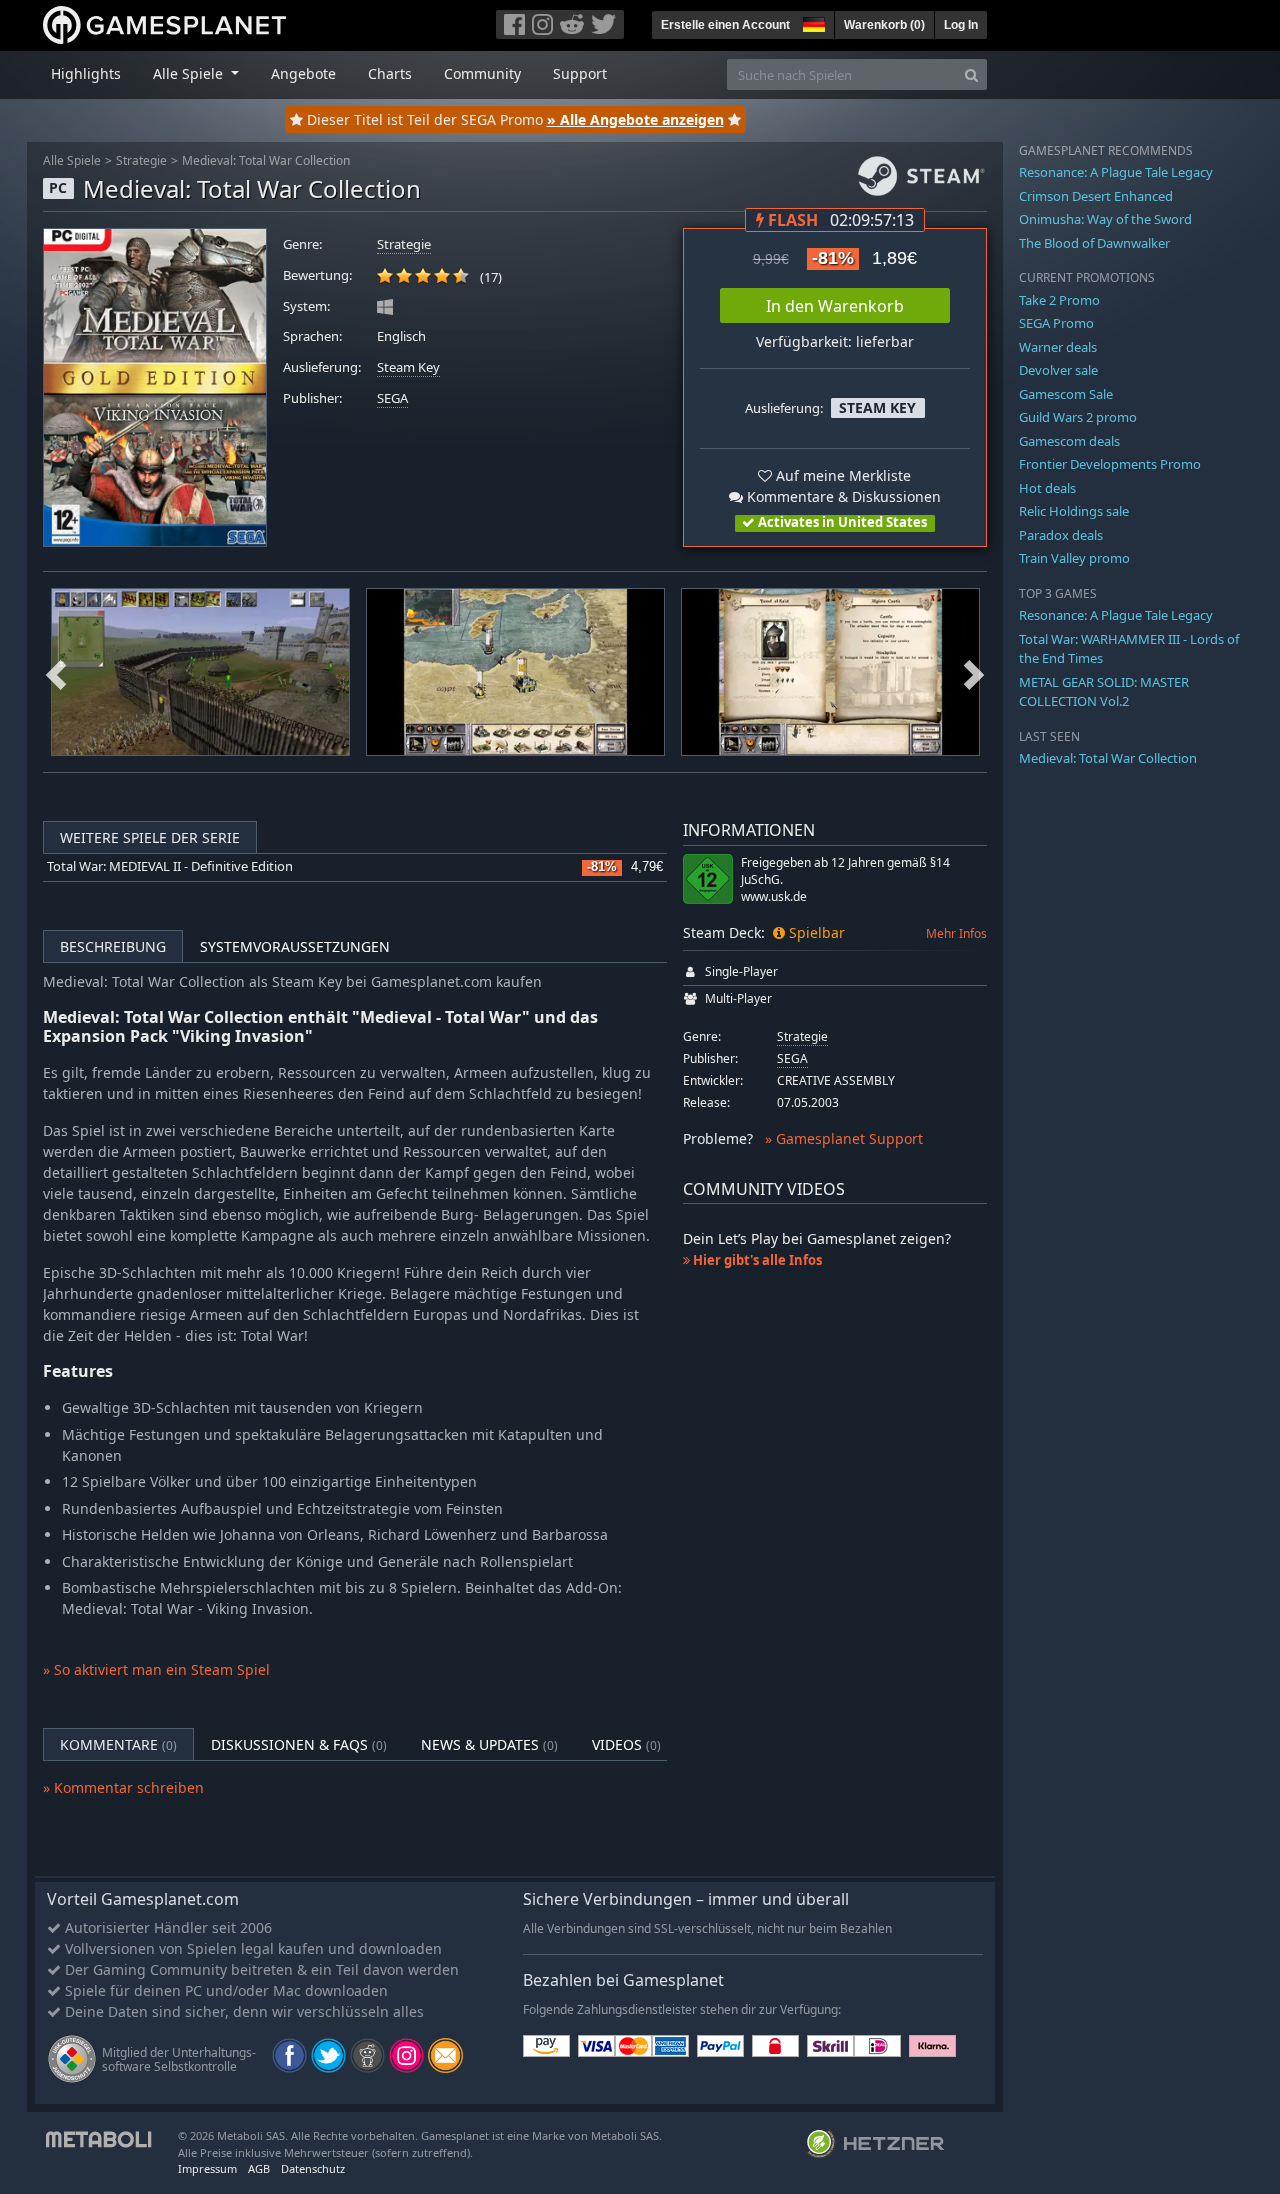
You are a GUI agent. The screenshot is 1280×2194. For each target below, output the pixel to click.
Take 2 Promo (1059, 300)
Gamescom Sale (1066, 394)
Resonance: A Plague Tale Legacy (1116, 172)
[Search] (971, 74)
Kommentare (118, 1744)
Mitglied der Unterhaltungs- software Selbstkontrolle (179, 2059)
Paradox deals (1061, 535)
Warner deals (1058, 347)
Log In (961, 25)
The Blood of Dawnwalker (1094, 243)
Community (482, 73)
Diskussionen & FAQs (299, 1744)
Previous (56, 672)
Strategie (141, 160)
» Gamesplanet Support (844, 1138)
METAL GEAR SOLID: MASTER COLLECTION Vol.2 (1104, 692)
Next (974, 672)
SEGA (392, 398)
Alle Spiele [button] (190, 73)
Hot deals (1047, 488)
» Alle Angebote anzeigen (635, 119)
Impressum (207, 2168)
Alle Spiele (72, 160)
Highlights (86, 73)
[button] (812, 22)
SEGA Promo (1056, 323)
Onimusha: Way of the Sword (1105, 219)
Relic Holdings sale (1074, 511)
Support (580, 73)
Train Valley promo (1074, 558)
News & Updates (489, 1744)
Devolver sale (1058, 370)
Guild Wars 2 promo (1078, 417)
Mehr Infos (956, 933)
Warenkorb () (884, 25)
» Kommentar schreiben (123, 1787)
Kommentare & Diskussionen (842, 496)
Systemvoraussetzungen (295, 946)
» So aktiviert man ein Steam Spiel (156, 1669)
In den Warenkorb (835, 306)
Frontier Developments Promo (1110, 464)
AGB (259, 2168)
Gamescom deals (1069, 441)
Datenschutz (313, 2168)
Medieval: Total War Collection (266, 160)
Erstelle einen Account (725, 25)
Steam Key (408, 367)
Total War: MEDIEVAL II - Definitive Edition (170, 866)
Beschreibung (113, 946)
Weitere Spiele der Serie (150, 837)
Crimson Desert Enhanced (1096, 196)
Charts (390, 73)
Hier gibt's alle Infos (756, 1260)
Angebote (303, 73)
